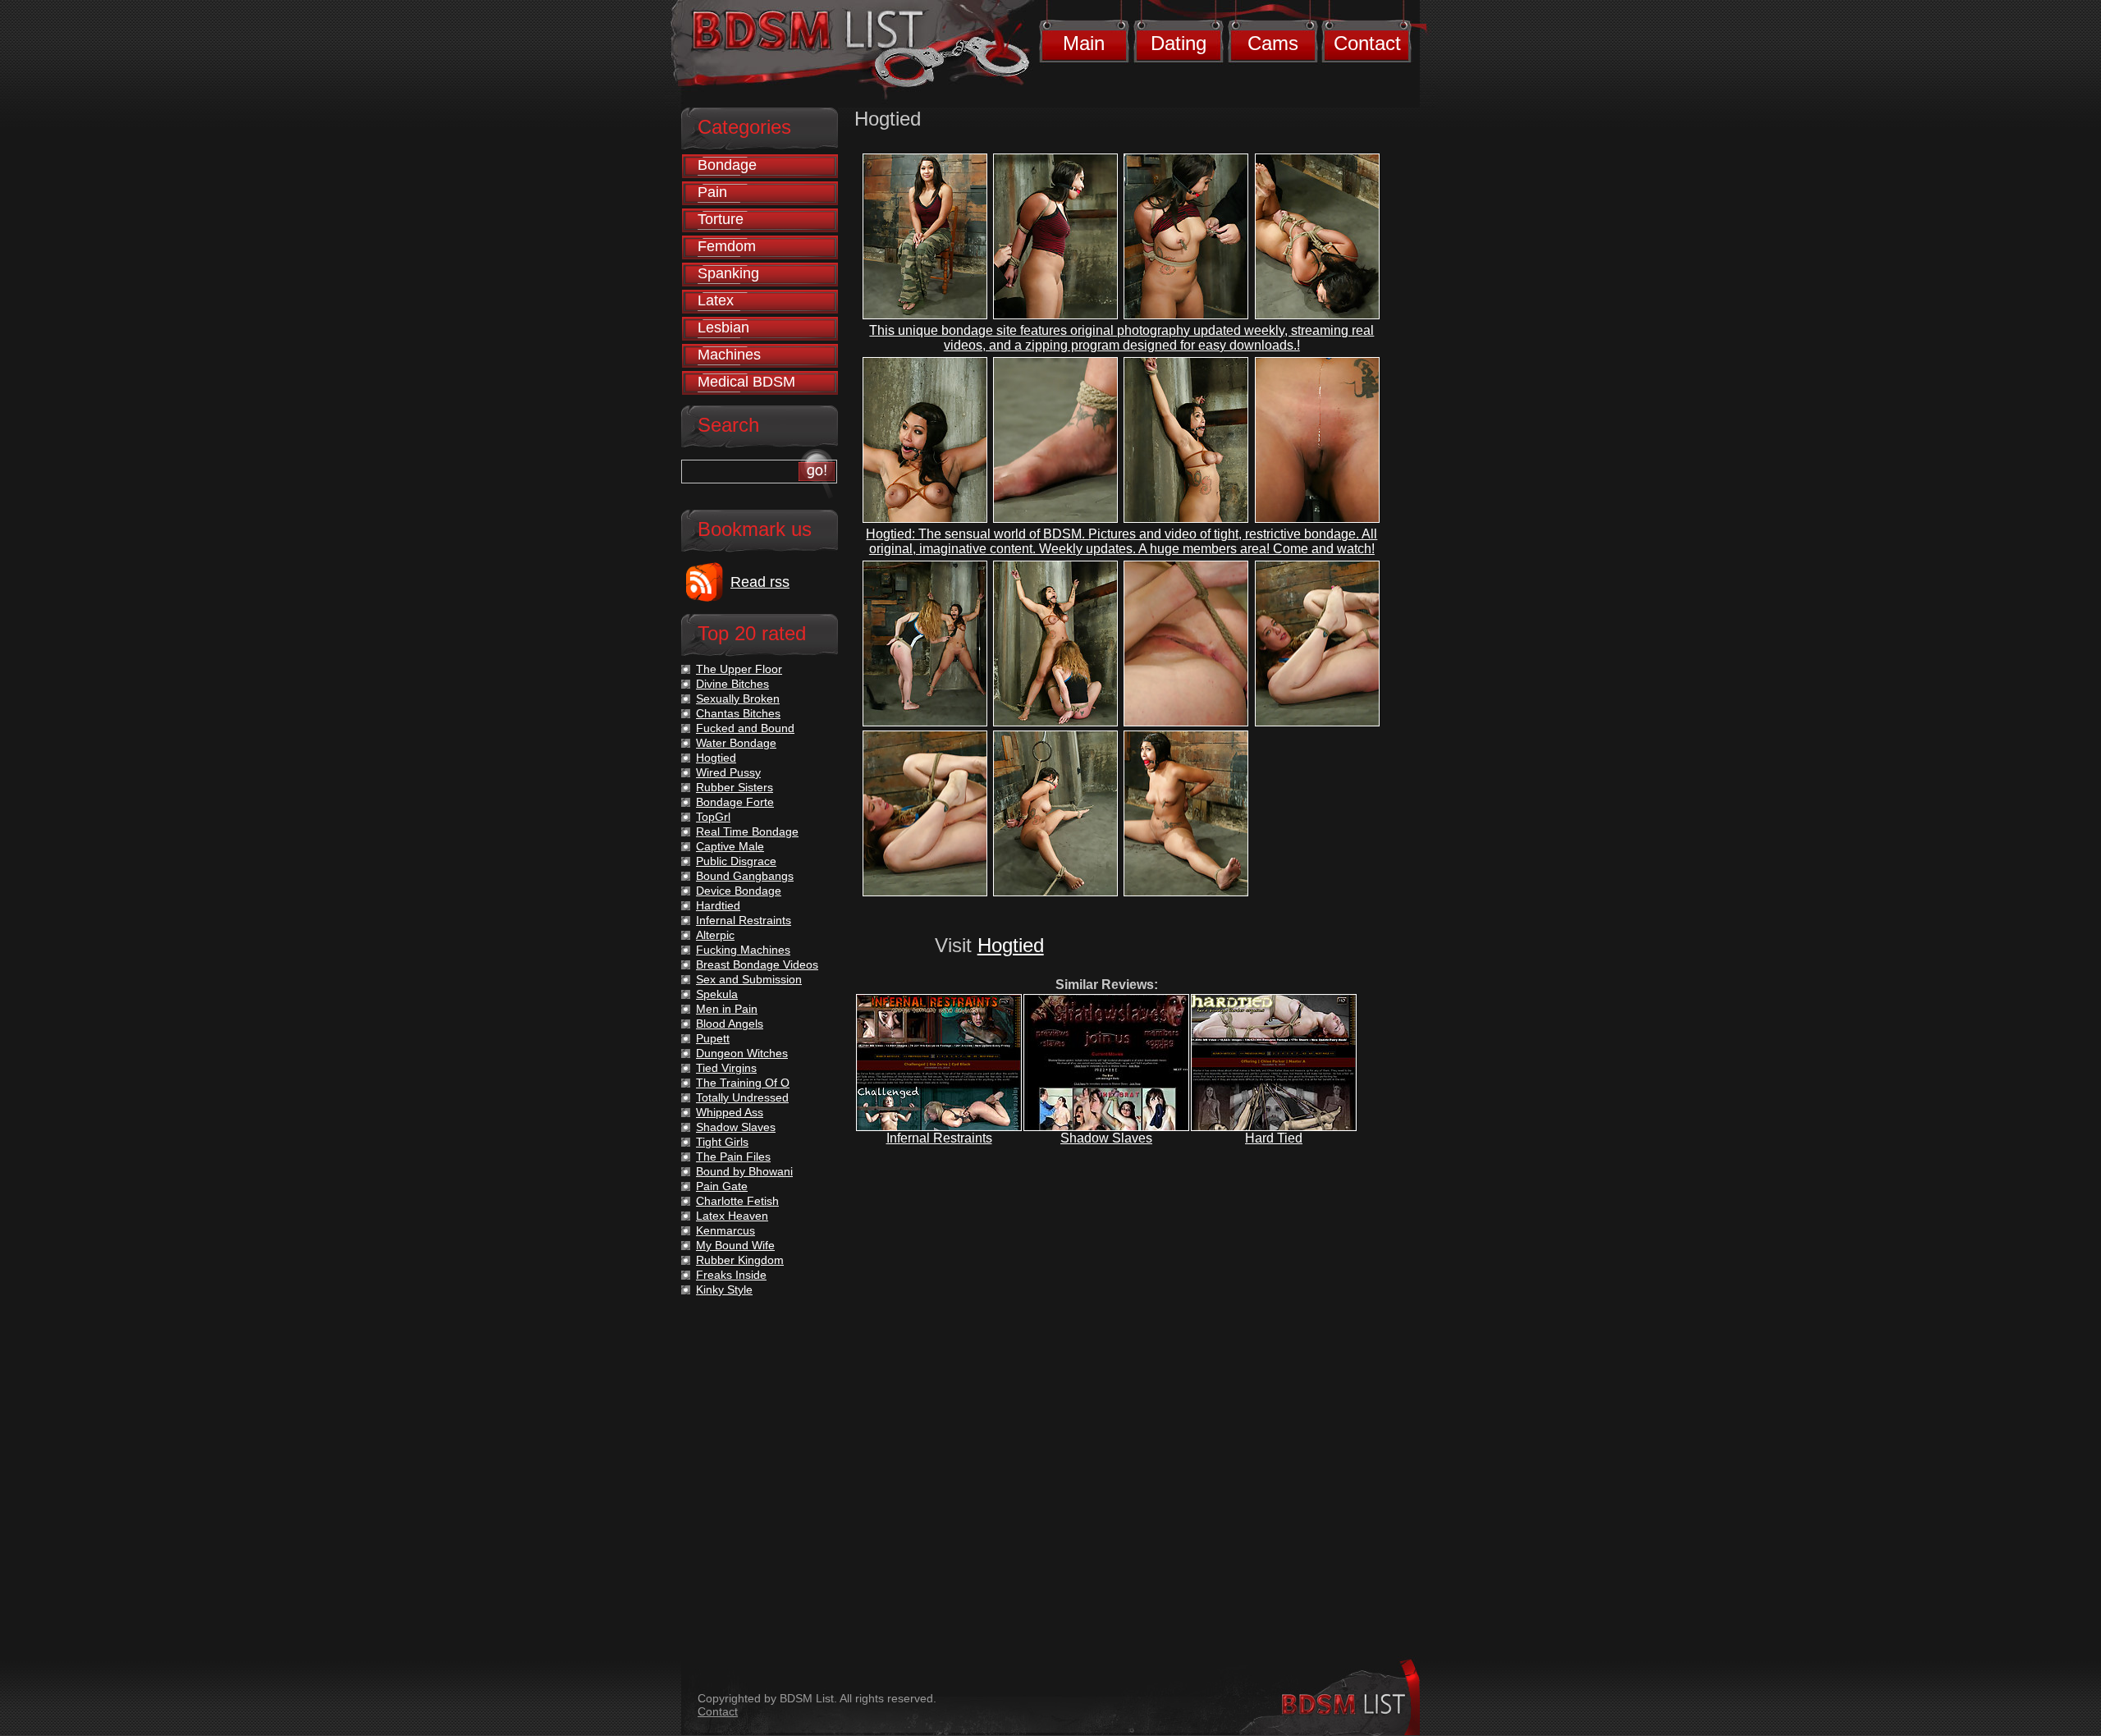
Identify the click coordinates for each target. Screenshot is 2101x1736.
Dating (1179, 43)
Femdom (727, 246)
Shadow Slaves (1106, 1138)
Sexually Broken (738, 699)
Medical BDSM (746, 382)
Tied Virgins (726, 1068)
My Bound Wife (735, 1245)
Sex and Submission (749, 979)
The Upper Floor (739, 669)
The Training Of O (743, 1083)
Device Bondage (739, 891)
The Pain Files (733, 1157)
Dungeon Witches (742, 1053)
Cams (1273, 43)
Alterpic (715, 935)
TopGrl (713, 817)
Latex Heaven (732, 1216)
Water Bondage (736, 743)
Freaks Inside (731, 1275)
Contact (1367, 43)
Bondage (727, 165)
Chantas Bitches (738, 713)
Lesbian (723, 328)
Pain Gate (722, 1186)
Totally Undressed (742, 1097)
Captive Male (730, 846)
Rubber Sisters (735, 787)
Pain (712, 192)
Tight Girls (722, 1142)
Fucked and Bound (745, 728)
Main (1084, 43)
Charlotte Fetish (737, 1201)
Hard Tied (1274, 1138)
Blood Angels (730, 1024)
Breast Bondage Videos (757, 964)
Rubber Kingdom (740, 1260)
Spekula (717, 994)
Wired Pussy (728, 772)
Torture (721, 219)
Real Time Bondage (747, 831)
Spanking (728, 273)
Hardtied (718, 905)
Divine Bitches (732, 684)
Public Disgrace (736, 861)
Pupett (713, 1038)
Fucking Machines (743, 950)
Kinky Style (724, 1289)
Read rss (760, 582)
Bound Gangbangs (745, 876)
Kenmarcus (726, 1230)
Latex (716, 300)
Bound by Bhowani (744, 1171)
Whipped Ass (730, 1112)
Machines (729, 355)
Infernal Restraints (939, 1138)
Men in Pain (727, 1009)
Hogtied (1011, 945)
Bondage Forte (735, 802)
